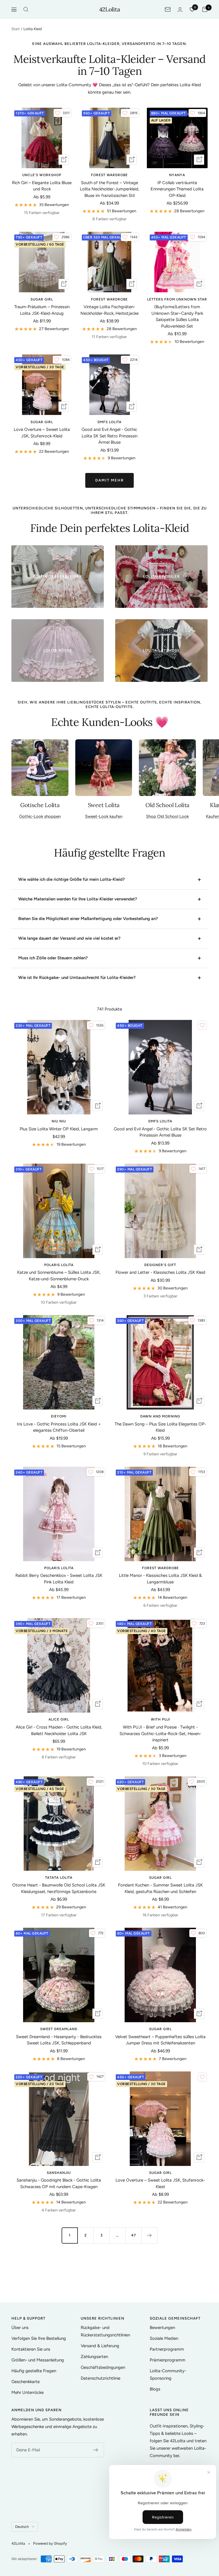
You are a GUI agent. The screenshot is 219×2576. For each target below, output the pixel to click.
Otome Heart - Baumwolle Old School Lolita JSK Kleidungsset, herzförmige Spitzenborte (59, 1888)
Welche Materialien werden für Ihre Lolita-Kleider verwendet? (78, 899)
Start (16, 29)
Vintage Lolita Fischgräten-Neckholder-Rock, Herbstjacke (109, 310)
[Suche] (26, 9)
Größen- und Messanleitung (38, 2360)
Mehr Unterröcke (28, 2392)
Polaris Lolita (59, 1265)
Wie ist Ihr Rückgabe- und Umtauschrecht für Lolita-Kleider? (77, 978)
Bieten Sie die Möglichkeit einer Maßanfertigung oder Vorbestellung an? (88, 919)
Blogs (155, 2389)
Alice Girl (59, 1719)
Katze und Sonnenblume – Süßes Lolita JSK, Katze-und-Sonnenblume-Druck (59, 1276)
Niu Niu (59, 1121)
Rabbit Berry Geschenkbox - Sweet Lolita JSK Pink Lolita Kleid (59, 1579)
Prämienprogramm (168, 2360)
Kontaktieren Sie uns (31, 2349)
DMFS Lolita (109, 422)
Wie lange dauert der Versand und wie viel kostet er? (69, 938)
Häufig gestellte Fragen (34, 2371)
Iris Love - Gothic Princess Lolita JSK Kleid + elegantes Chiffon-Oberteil (59, 1427)
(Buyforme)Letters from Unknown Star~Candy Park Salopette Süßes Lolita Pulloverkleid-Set (177, 316)
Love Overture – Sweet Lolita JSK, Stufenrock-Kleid (42, 433)
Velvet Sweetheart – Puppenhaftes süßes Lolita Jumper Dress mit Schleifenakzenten (160, 2040)
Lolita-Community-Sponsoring (168, 2375)
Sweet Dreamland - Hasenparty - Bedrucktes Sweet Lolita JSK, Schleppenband (59, 2040)
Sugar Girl (42, 299)
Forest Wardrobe (109, 175)
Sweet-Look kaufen (104, 816)
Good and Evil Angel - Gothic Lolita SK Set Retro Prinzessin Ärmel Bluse (109, 436)
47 (134, 2235)
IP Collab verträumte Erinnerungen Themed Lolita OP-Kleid (177, 189)
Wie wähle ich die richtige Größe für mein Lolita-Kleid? (72, 879)
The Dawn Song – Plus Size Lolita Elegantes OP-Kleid (160, 1427)
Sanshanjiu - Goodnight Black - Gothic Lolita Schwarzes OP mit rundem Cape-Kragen (59, 2183)
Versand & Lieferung (100, 2346)
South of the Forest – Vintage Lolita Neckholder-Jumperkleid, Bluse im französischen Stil (109, 189)
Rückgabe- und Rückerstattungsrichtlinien (105, 2331)
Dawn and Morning (160, 1416)
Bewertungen (162, 2328)
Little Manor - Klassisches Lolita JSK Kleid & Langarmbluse (160, 1579)
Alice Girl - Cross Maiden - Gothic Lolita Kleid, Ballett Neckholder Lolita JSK (59, 1730)
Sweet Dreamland (59, 2029)
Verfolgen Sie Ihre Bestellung (39, 2338)
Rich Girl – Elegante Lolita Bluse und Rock (42, 186)
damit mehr (109, 480)
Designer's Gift (160, 1265)
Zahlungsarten (94, 2357)
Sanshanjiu (59, 2173)
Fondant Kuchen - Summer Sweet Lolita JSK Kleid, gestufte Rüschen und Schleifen (160, 1888)
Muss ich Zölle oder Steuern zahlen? (53, 958)
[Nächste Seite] (149, 2235)
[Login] (180, 10)
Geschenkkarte (26, 2382)
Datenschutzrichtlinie (101, 2378)
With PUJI (160, 1719)
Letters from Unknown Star (177, 299)
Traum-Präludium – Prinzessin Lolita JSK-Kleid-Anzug (42, 310)
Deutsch (22, 2527)
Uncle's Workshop (42, 175)
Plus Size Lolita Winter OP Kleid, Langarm (59, 1129)
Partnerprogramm (167, 2349)
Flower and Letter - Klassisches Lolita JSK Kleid (160, 1272)
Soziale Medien (164, 2338)
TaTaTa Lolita (59, 1878)
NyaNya (177, 175)
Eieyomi (59, 1416)
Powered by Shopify (50, 2543)
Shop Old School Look (167, 816)
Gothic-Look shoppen (40, 816)
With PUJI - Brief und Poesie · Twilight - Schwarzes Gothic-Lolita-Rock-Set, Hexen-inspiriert (160, 1734)
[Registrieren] (96, 2450)
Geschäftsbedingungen (103, 2367)
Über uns (20, 2328)
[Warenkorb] (205, 9)
